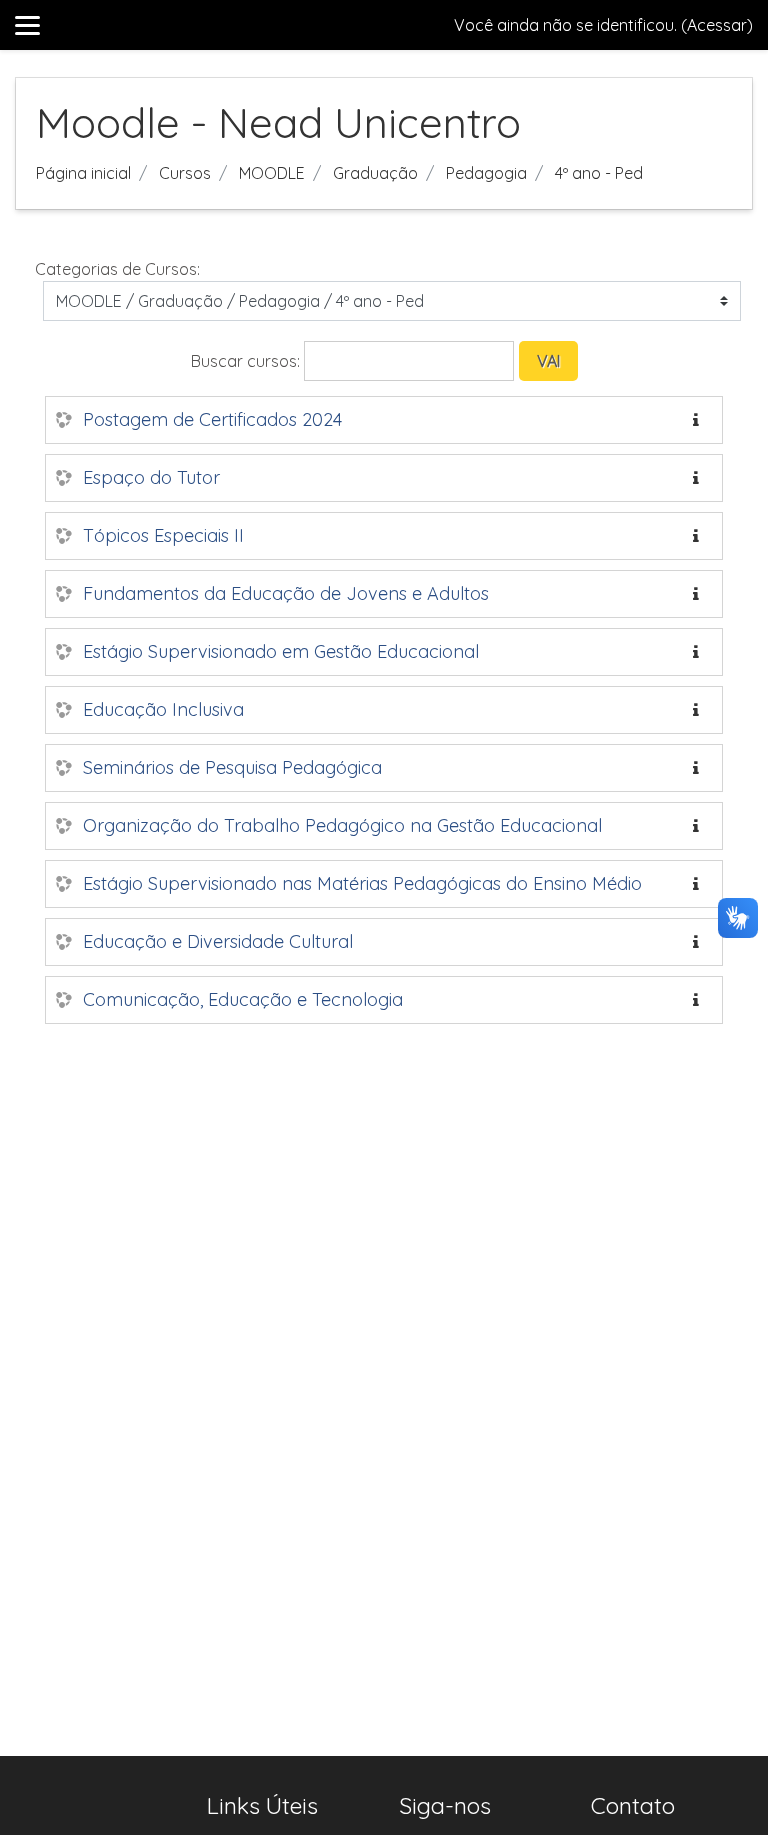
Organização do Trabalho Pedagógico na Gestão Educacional (342, 825)
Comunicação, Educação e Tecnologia (243, 999)
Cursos (185, 173)
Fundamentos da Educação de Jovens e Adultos (286, 593)
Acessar (717, 25)
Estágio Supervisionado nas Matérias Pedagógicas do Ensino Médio (362, 883)
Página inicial (83, 173)
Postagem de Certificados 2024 (212, 419)
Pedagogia (486, 173)
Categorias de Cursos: (117, 269)
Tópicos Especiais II (163, 535)
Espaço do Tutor (151, 477)
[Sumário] (700, 420)
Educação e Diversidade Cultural (218, 941)
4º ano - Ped (599, 173)
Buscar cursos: (247, 361)
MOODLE (272, 173)
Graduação (375, 173)
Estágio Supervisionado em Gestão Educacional (281, 651)
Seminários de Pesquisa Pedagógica (232, 767)
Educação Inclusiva (163, 709)
